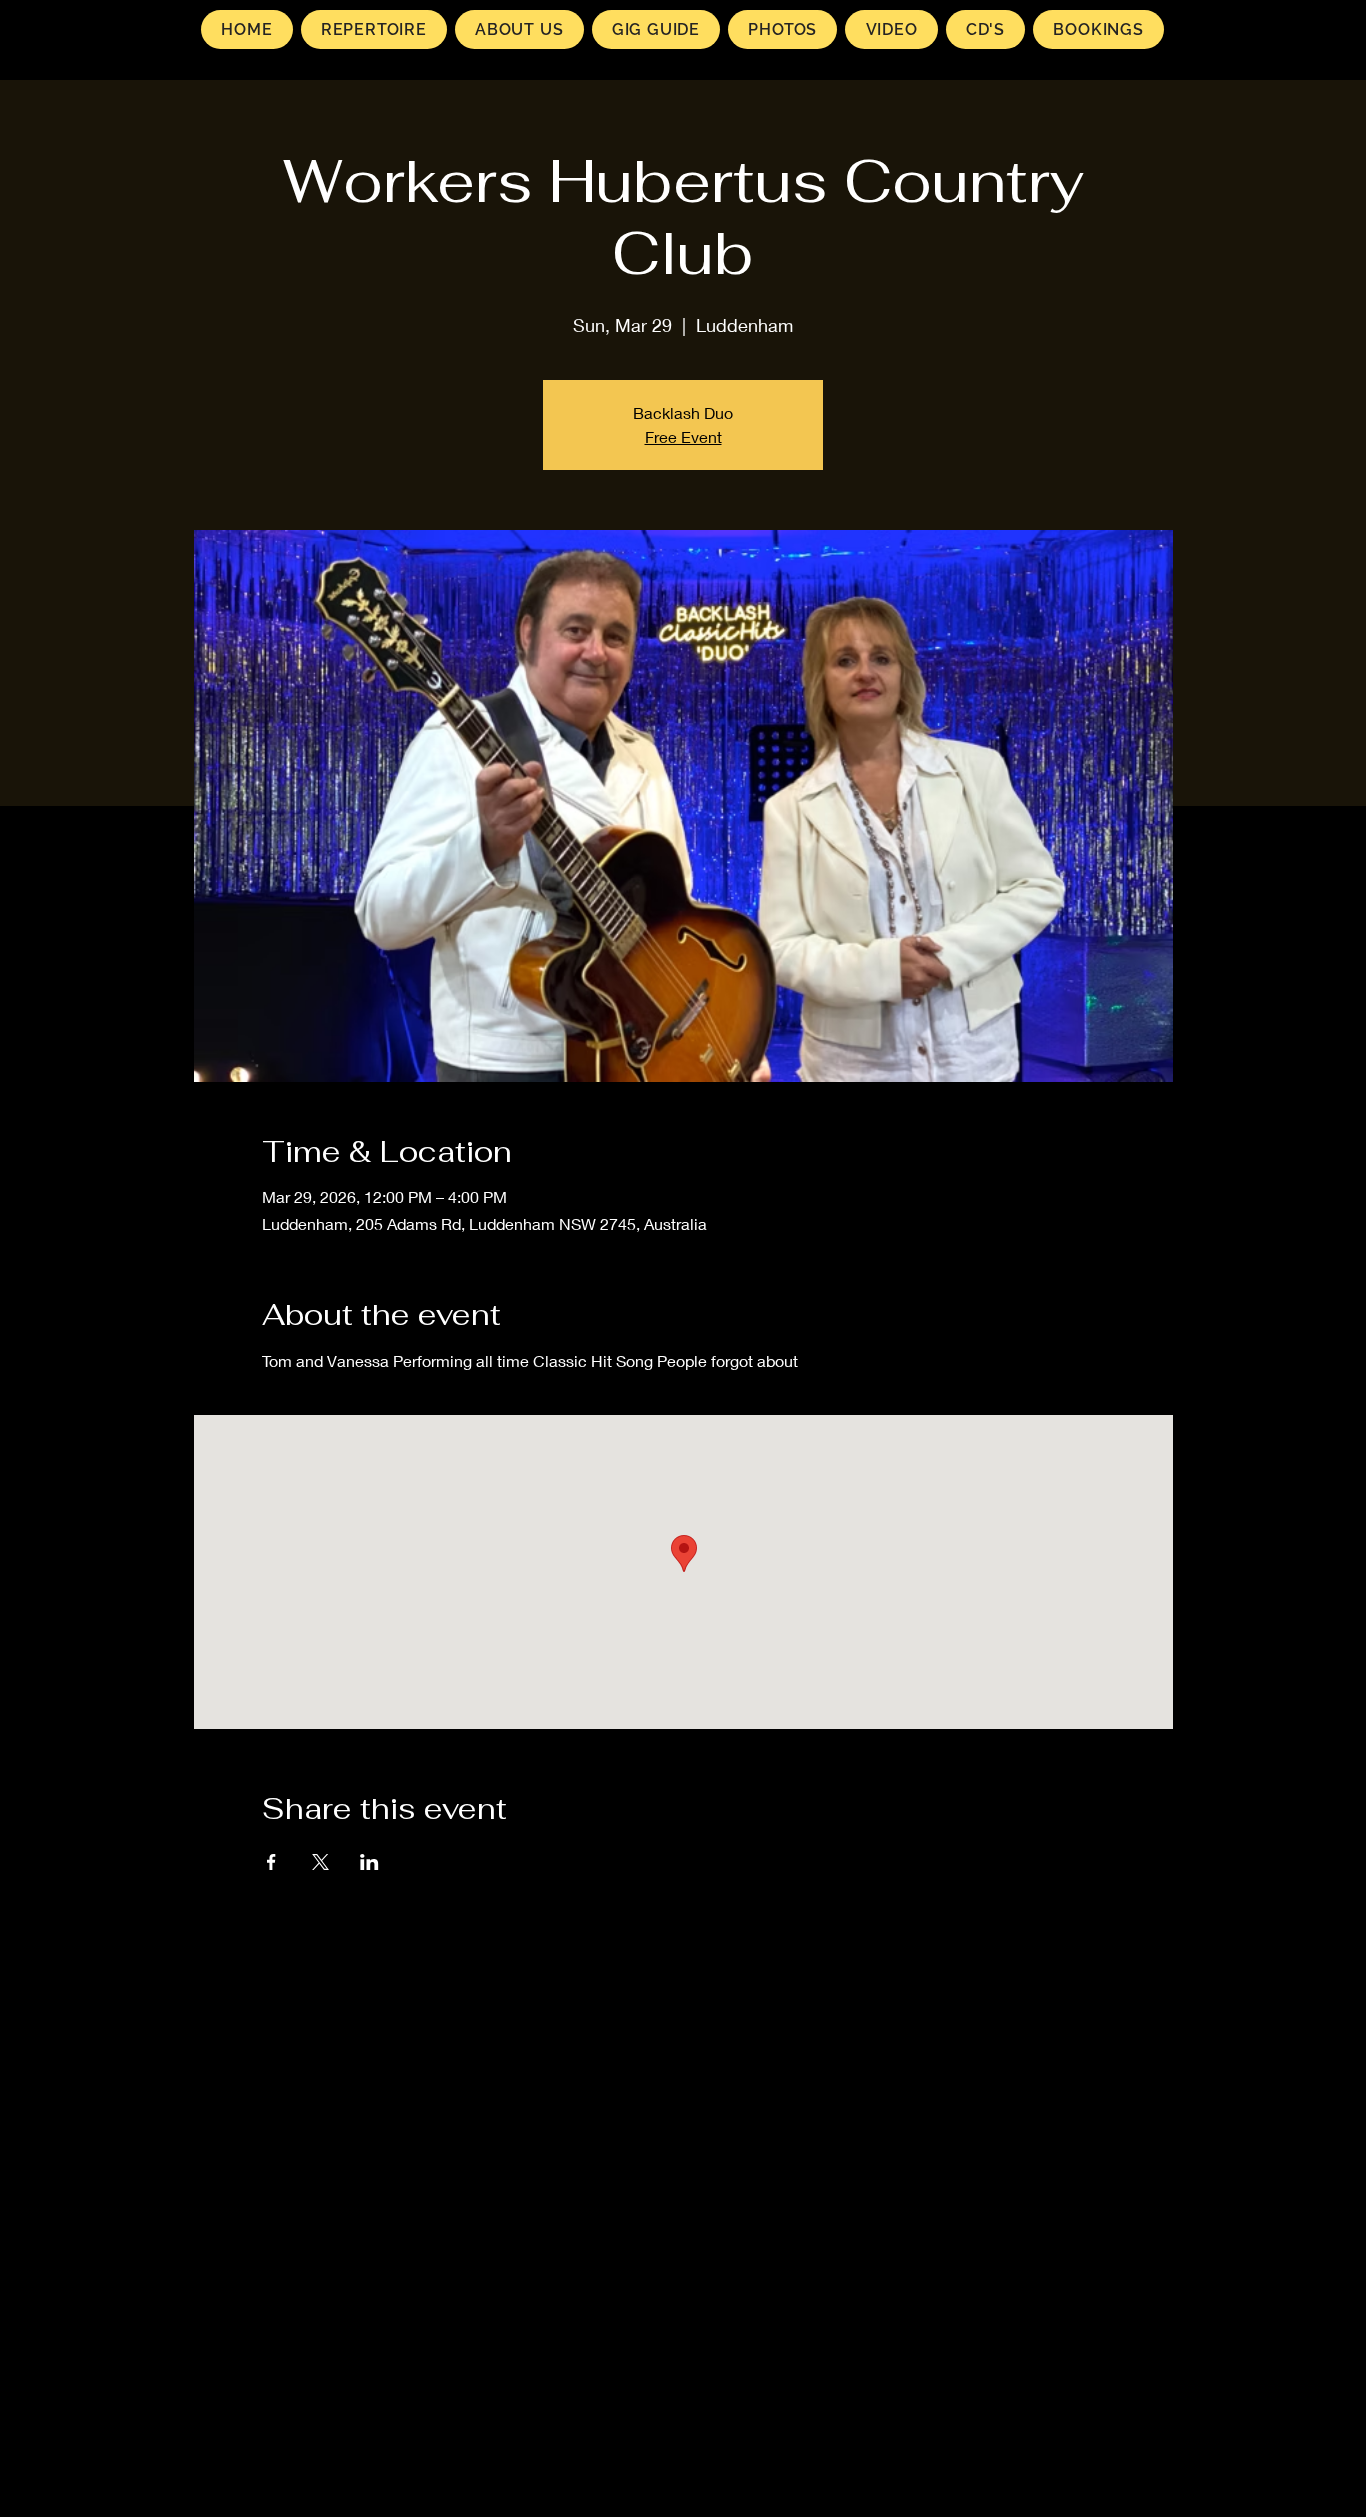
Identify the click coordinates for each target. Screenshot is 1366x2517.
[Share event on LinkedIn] (369, 1862)
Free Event (683, 436)
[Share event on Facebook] (271, 1862)
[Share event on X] (320, 1862)
